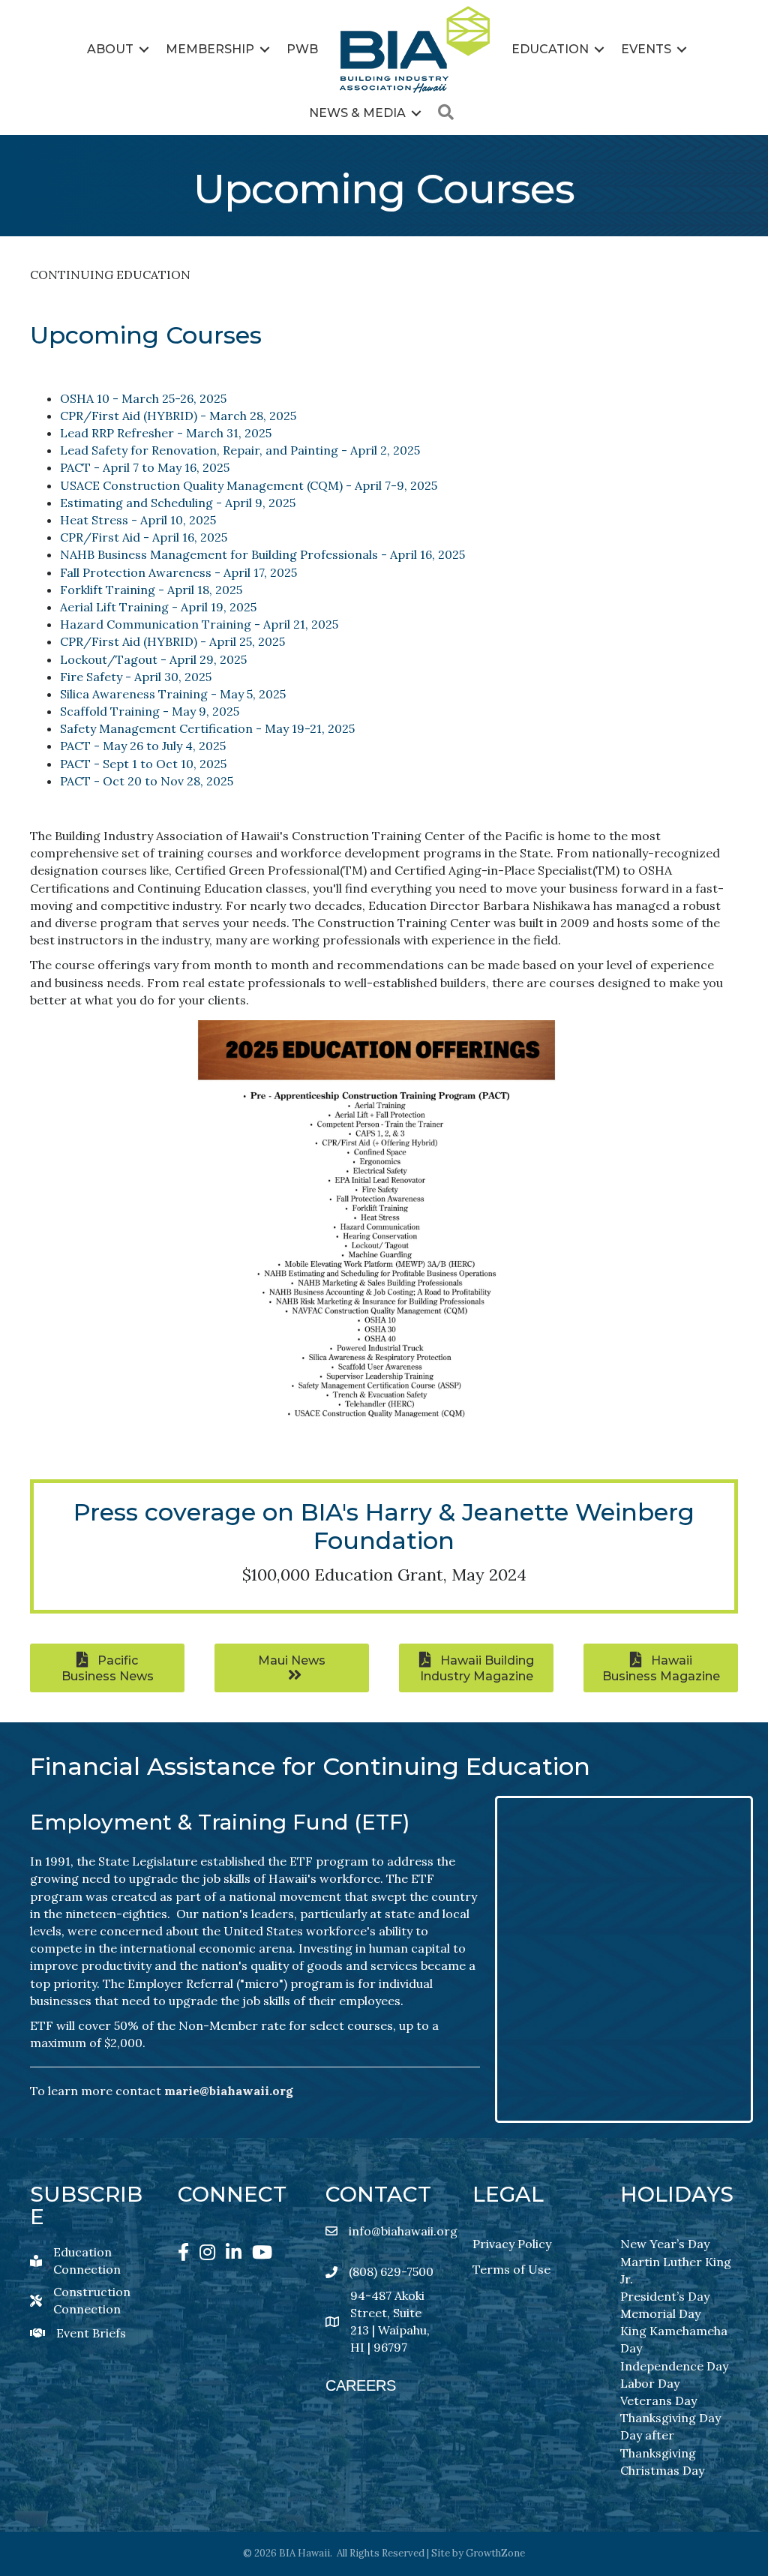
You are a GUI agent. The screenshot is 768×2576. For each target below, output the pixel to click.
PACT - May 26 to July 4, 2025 (143, 746)
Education (550, 49)
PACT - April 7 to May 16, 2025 (145, 467)
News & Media (357, 113)
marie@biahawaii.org (229, 2091)
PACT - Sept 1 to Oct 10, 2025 (143, 764)
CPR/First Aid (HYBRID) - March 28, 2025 (178, 416)
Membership (210, 49)
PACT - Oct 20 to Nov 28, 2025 (147, 781)
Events (646, 49)
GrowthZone (495, 2553)
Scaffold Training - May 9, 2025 (150, 711)
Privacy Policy (512, 2244)
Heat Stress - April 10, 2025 (138, 520)
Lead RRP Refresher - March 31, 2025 (166, 433)
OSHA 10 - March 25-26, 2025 (143, 398)
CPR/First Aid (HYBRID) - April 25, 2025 (172, 641)
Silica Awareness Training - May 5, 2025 (173, 694)
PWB (302, 49)
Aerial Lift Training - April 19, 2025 (158, 607)
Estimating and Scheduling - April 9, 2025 (178, 503)
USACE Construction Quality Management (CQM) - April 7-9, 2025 (249, 485)
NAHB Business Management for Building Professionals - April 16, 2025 (262, 554)
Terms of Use (511, 2269)
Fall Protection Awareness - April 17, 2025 (178, 572)
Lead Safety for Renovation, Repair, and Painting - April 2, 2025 (240, 450)
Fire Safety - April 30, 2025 (136, 677)
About (110, 49)
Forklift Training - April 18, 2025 (151, 590)
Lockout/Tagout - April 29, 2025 (153, 659)
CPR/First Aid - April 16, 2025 (144, 537)
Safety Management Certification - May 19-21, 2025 (207, 728)
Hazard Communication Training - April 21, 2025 (199, 624)
